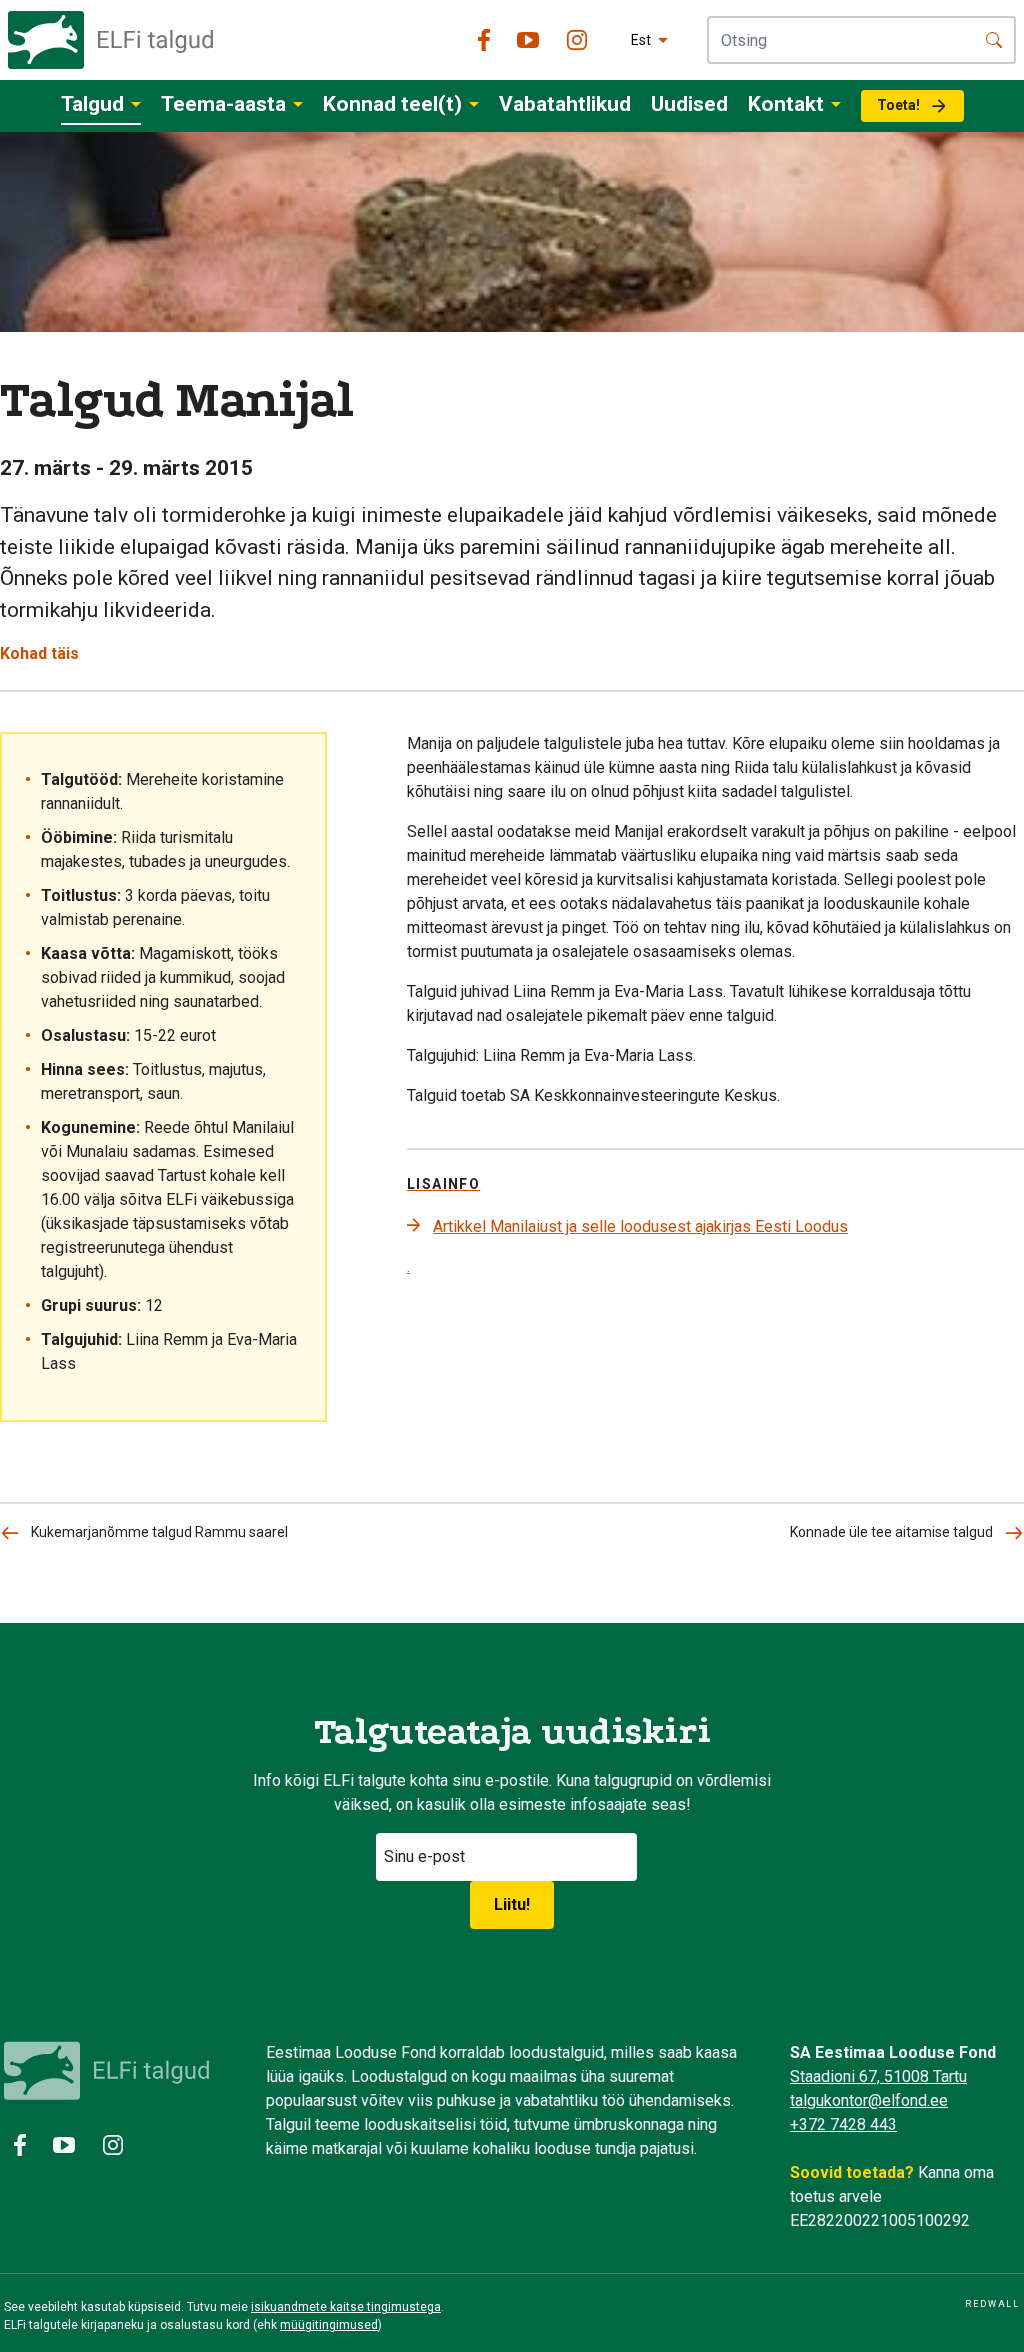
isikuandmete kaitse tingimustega (346, 2307)
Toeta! (898, 105)
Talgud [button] (92, 104)
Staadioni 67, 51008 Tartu (878, 2076)
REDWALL (992, 2304)
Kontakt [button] (786, 104)
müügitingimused (329, 2325)
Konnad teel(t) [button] (392, 104)
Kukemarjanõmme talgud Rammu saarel (159, 1532)
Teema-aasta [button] (223, 104)
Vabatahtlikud (565, 104)
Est (641, 40)
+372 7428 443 (843, 2124)
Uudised (689, 104)
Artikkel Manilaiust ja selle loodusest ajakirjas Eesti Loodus (640, 1226)
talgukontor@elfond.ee (869, 2100)
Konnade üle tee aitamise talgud (891, 1532)
